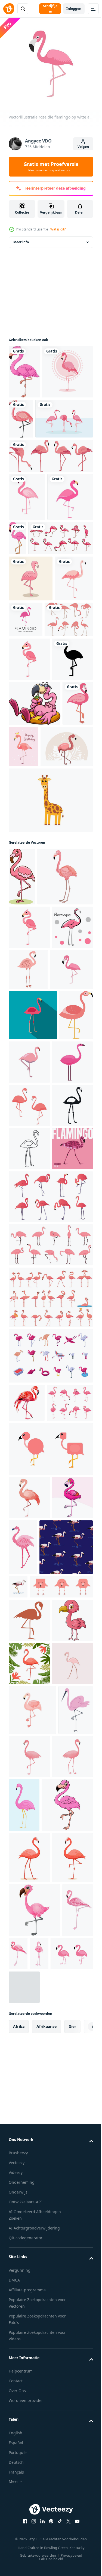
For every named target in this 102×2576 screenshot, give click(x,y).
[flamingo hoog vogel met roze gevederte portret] (26, 2419)
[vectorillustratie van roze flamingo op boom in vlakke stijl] (71, 1267)
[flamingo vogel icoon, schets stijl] (29, 1584)
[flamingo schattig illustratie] (26, 1407)
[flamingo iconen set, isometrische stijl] (50, 1834)
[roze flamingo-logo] (66, 725)
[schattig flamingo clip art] (50, 1965)
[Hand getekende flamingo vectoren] (33, 771)
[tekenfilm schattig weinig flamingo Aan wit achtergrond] (29, 2057)
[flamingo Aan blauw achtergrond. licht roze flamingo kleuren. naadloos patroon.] (35, 2120)
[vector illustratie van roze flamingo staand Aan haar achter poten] (22, 1117)
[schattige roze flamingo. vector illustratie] (31, 603)
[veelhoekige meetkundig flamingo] (29, 1627)
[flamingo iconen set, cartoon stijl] (50, 1775)
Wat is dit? (58, 229)
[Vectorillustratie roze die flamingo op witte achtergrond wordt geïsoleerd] (30, 1311)
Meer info (21, 247)
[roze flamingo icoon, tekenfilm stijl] (29, 1454)
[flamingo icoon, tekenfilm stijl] (36, 1175)
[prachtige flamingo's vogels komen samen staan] (37, 477)
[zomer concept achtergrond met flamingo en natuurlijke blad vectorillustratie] (50, 514)
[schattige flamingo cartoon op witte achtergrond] (34, 2524)
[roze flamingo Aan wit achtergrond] (29, 1269)
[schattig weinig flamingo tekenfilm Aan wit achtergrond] (29, 2236)
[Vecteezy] (9, 9)
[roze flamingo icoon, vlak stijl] (33, 1357)
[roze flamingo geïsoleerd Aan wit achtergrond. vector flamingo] (67, 2470)
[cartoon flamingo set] (41, 644)
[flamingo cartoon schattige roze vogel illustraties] (31, 684)
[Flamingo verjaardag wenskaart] (56, 942)
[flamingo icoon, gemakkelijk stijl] (29, 1540)
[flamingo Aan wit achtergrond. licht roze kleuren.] (74, 2103)
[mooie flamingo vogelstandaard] (34, 430)
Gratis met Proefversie (51, 166)
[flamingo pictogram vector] (29, 854)
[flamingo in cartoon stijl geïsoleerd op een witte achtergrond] (74, 423)
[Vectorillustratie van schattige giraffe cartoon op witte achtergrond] (50, 1040)
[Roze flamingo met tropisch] (35, 987)
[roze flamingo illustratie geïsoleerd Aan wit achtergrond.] (32, 2369)
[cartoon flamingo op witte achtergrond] (24, 376)
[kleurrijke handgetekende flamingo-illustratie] (29, 2323)
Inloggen (74, 9)
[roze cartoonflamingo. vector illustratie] (29, 811)
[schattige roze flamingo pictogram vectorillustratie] (27, 555)
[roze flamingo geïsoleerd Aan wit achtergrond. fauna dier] (66, 2064)
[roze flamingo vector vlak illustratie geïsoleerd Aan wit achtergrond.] (65, 1403)
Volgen (83, 147)
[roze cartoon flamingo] (35, 899)
